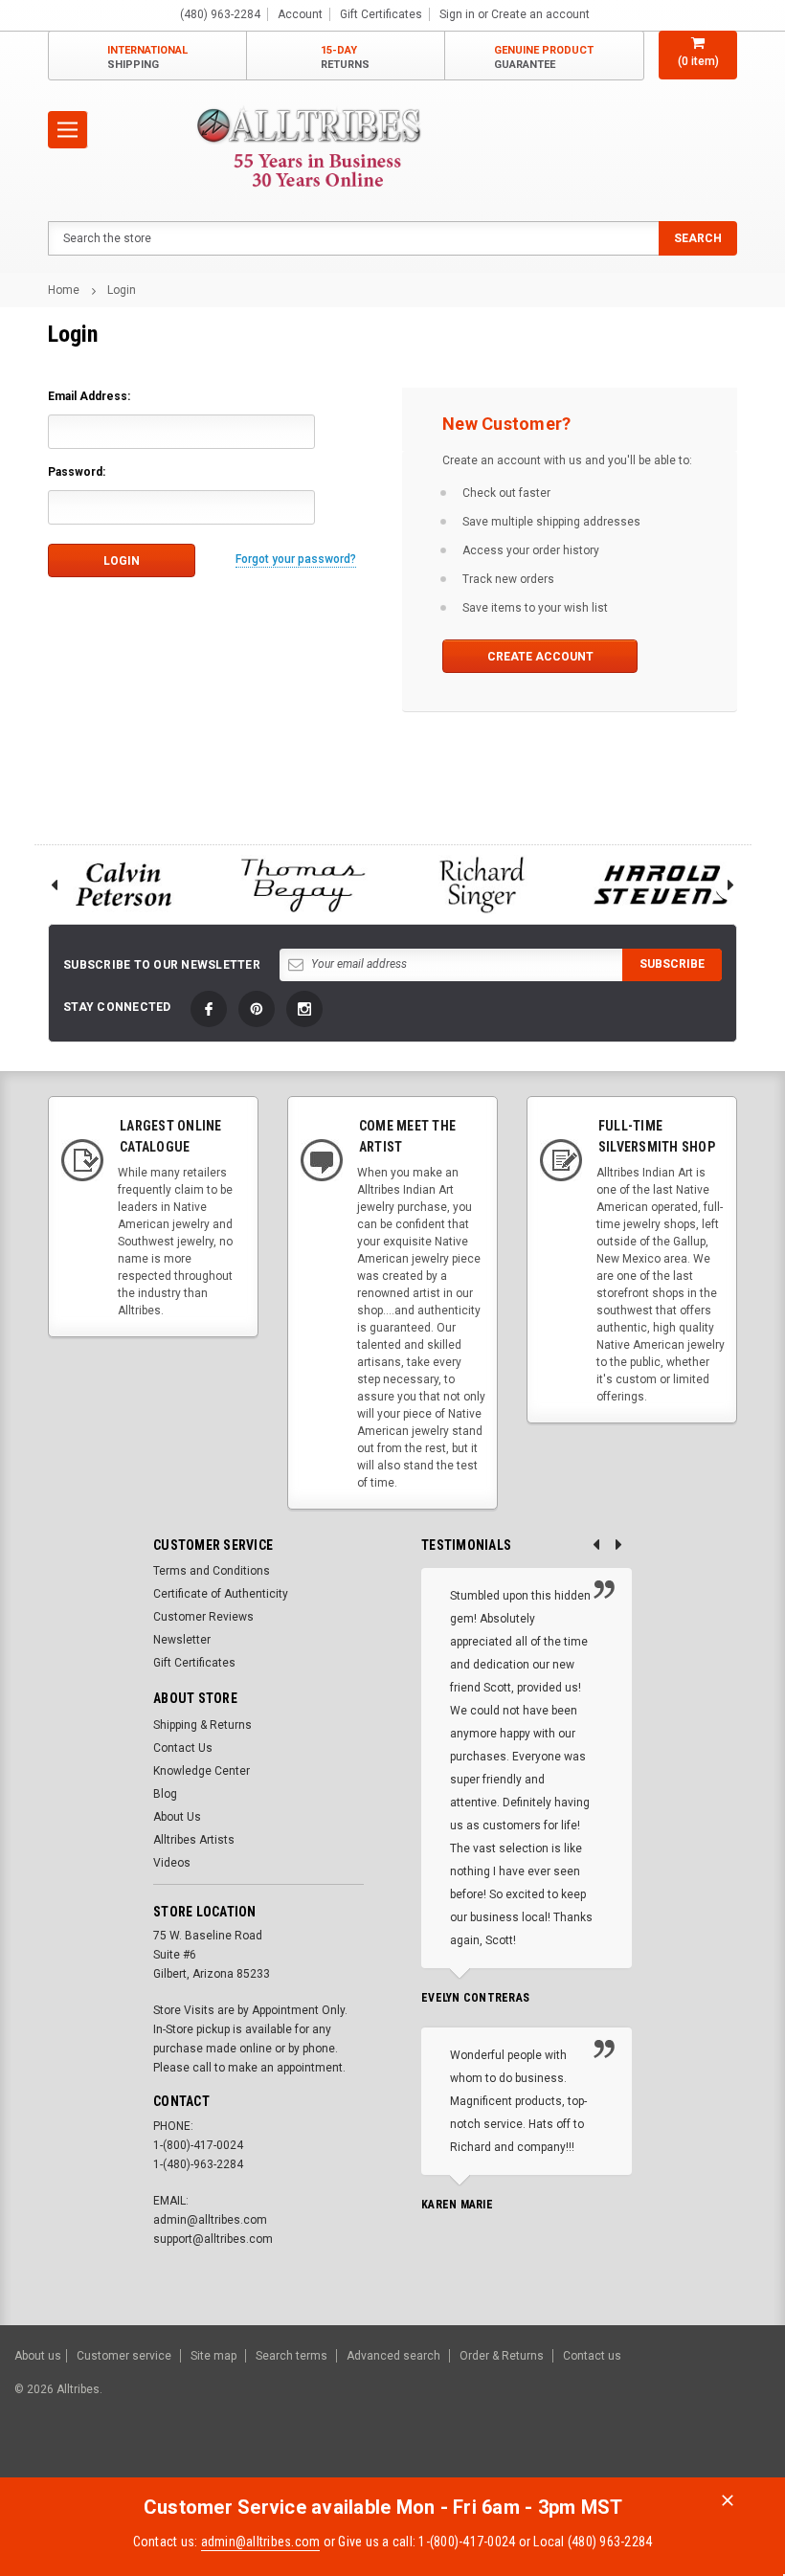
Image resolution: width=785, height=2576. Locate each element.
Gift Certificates (194, 1663)
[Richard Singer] (482, 885)
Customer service (124, 2356)
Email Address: (89, 396)
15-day (345, 57)
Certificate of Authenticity (221, 1594)
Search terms (292, 2356)
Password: (77, 472)
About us (38, 2356)
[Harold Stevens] (662, 885)
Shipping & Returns (202, 1725)
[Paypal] (443, 2457)
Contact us (592, 2356)
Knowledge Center (202, 1771)
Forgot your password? (296, 559)
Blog (165, 1794)
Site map (213, 2356)
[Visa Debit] (552, 2457)
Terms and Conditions (212, 1571)
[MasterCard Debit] (591, 2457)
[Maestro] (696, 2457)
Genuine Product (544, 57)
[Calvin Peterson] (123, 885)
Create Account (540, 657)
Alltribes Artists (194, 1840)
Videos (172, 1863)
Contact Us (183, 1748)
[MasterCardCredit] (555, 2457)
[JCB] (743, 2457)
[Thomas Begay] (303, 885)
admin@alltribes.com (261, 2542)
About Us (177, 1817)
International (147, 57)
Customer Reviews (203, 1617)
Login (122, 290)
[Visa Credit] (549, 2457)
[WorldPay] (513, 2457)
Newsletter (182, 1640)
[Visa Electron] (649, 2457)
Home (64, 290)
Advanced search (393, 2356)
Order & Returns (502, 2356)
